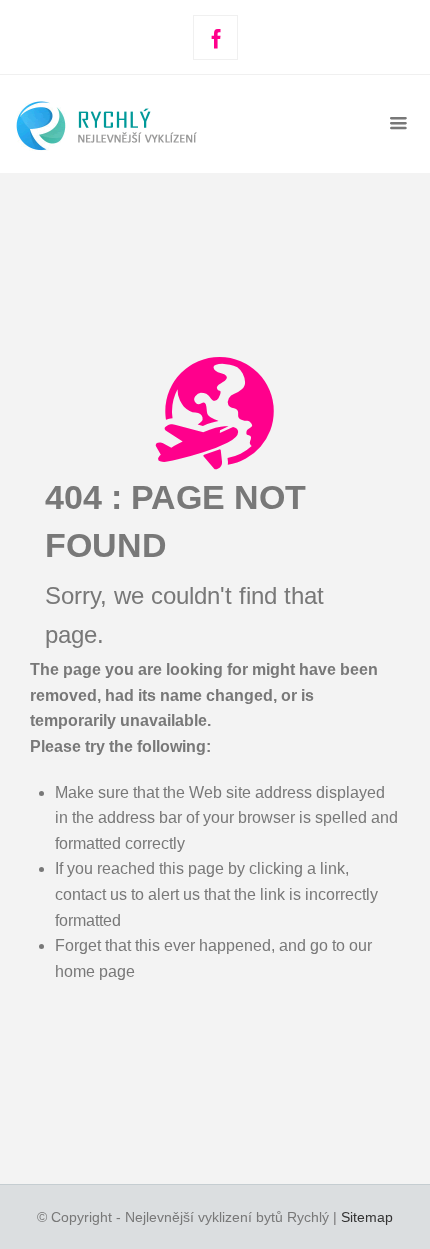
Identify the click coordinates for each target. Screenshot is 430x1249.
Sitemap (367, 1217)
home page (95, 971)
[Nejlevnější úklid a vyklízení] (140, 123)
